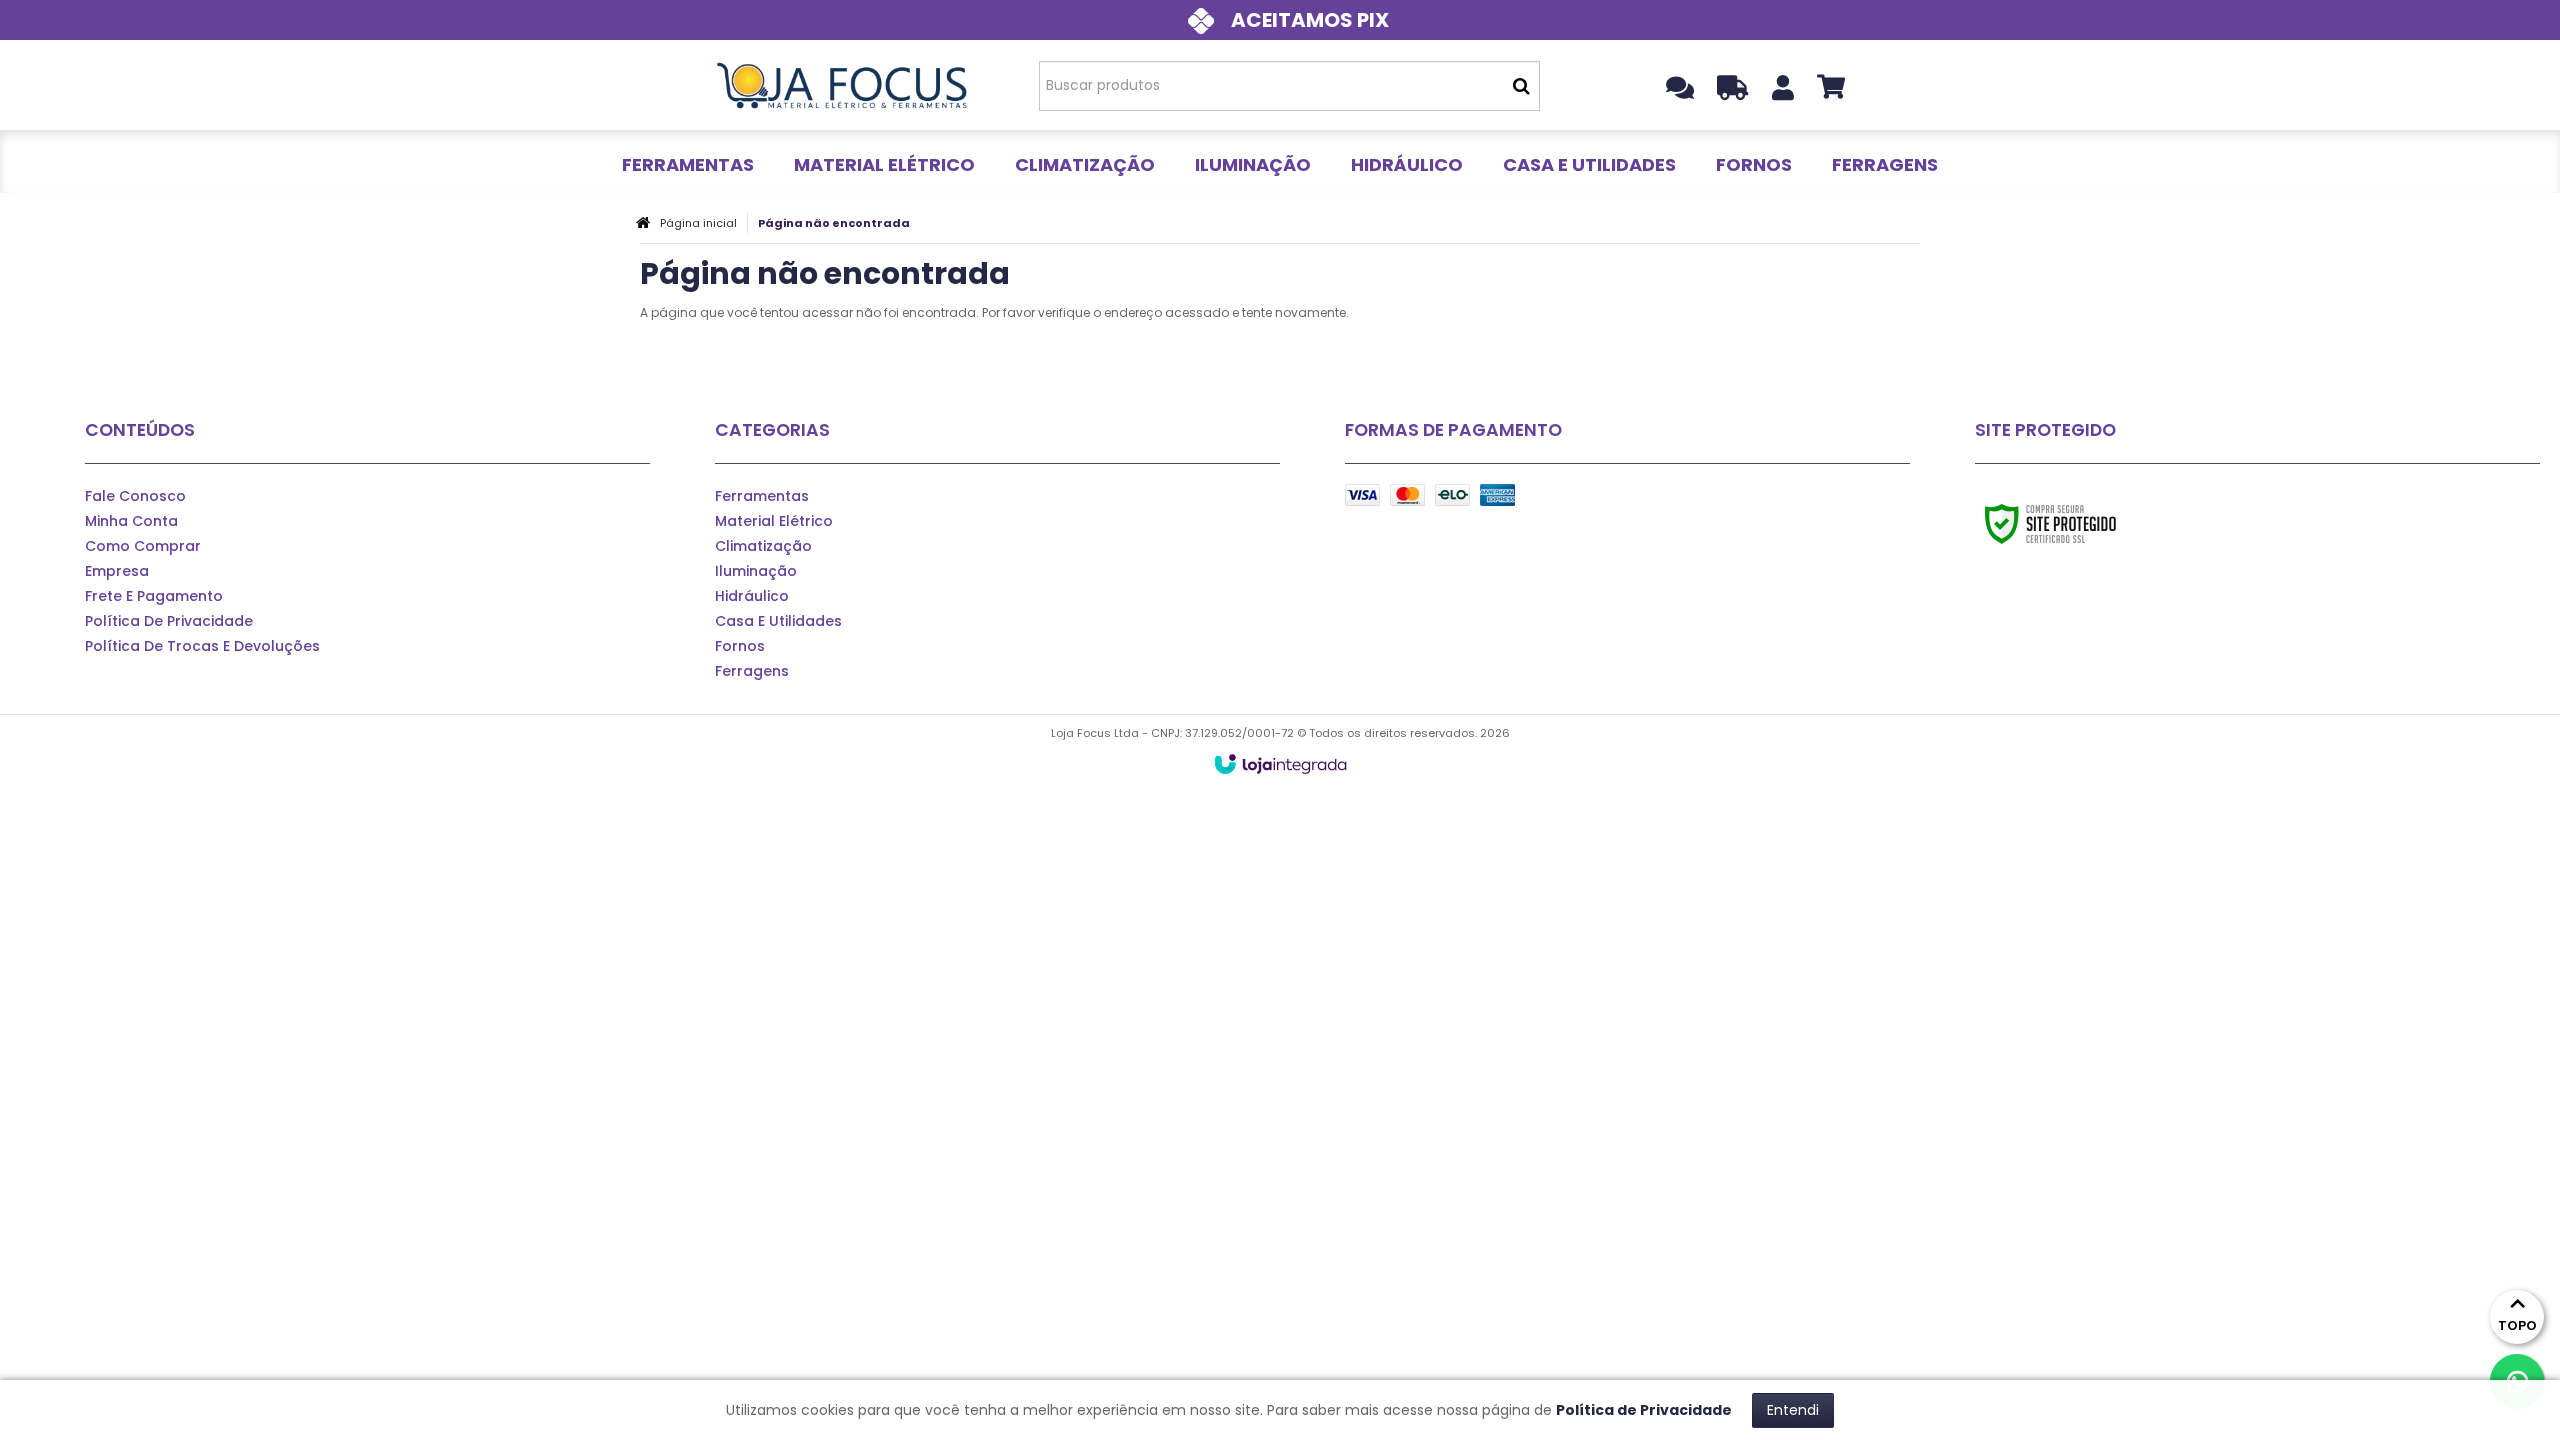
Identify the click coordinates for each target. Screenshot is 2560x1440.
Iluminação (756, 571)
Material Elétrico (774, 521)
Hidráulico (752, 596)
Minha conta (131, 521)
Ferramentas (762, 496)
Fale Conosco (135, 496)
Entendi (1793, 1410)
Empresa (117, 571)
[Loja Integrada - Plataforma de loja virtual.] (1280, 764)
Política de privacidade (169, 621)
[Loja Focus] (841, 85)
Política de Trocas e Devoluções (202, 646)
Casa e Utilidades (778, 621)
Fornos (740, 646)
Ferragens (752, 671)
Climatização (763, 546)
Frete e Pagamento (154, 596)
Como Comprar (143, 546)
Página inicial (698, 223)
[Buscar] (1521, 86)
